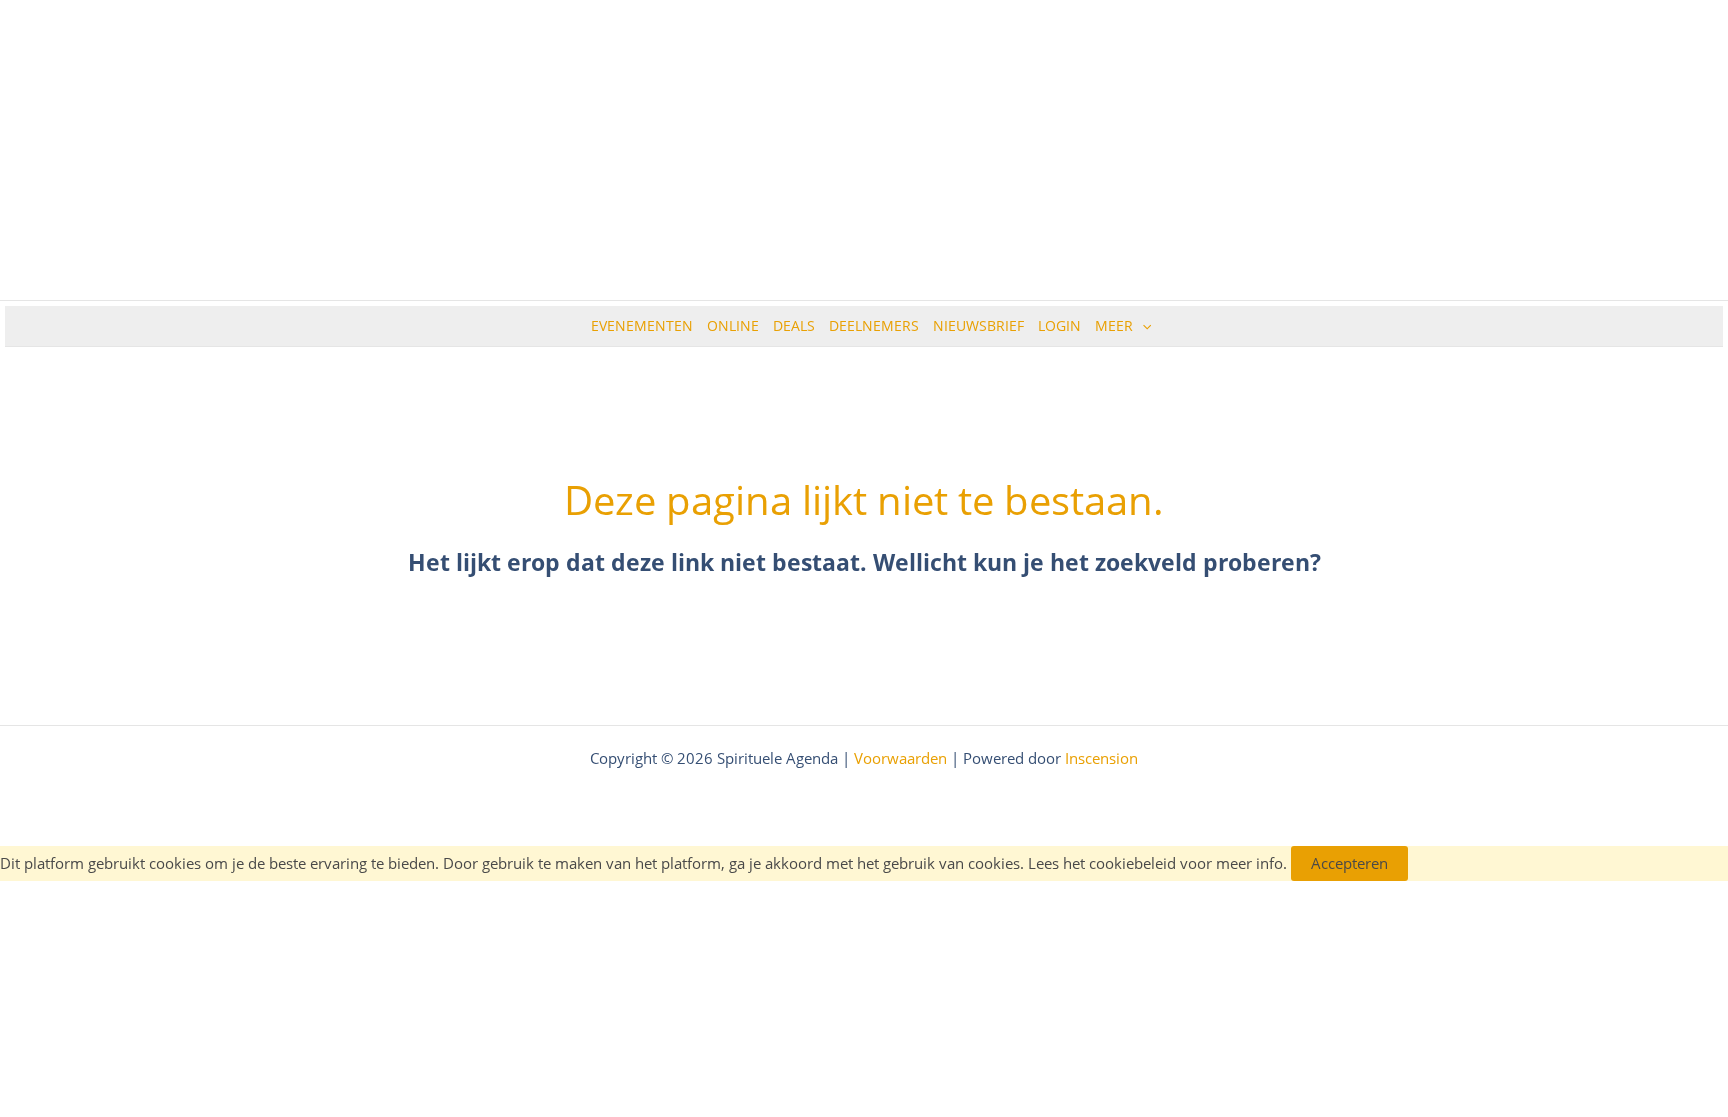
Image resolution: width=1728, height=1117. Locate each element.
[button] (1142, 326)
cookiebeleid (1132, 863)
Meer (1114, 325)
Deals (794, 325)
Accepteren (1349, 863)
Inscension (1101, 758)
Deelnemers (874, 325)
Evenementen (642, 325)
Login (1059, 325)
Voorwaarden (900, 758)
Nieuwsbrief (978, 325)
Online (733, 325)
